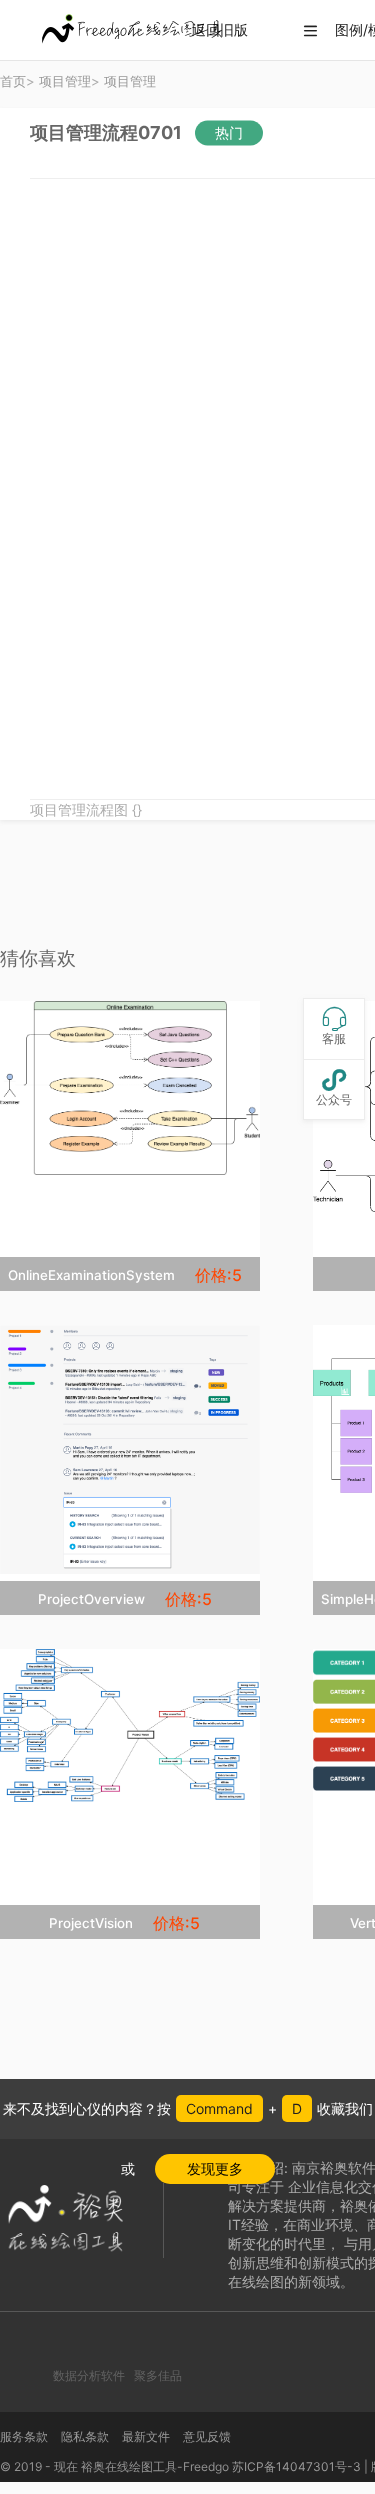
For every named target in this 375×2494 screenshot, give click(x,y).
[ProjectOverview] (130, 1449)
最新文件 (146, 2436)
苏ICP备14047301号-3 (296, 2466)
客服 (334, 1026)
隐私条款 (85, 2436)
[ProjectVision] (130, 1725)
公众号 (334, 1087)
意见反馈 (207, 2436)
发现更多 (215, 2168)
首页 (13, 81)
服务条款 (24, 2436)
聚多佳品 (158, 2375)
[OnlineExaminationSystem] (130, 1088)
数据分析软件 (89, 2375)
